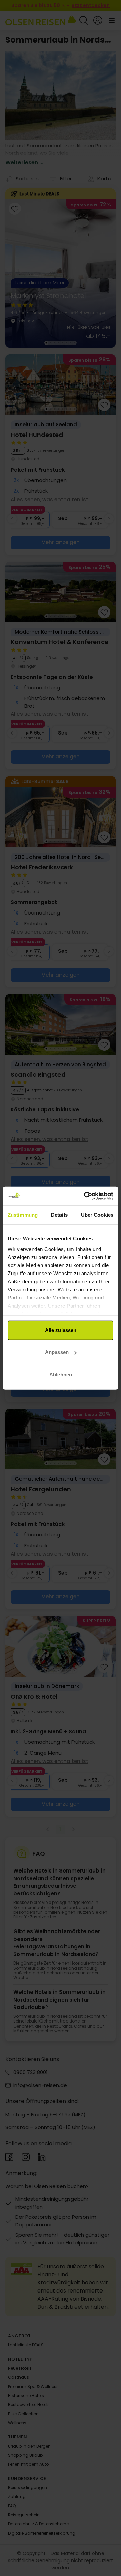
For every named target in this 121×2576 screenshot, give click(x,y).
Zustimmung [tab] (23, 1214)
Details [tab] (59, 1214)
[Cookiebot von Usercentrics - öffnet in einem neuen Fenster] (85, 1196)
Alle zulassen (61, 1330)
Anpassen (57, 1352)
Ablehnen (61, 1374)
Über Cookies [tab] (97, 1214)
